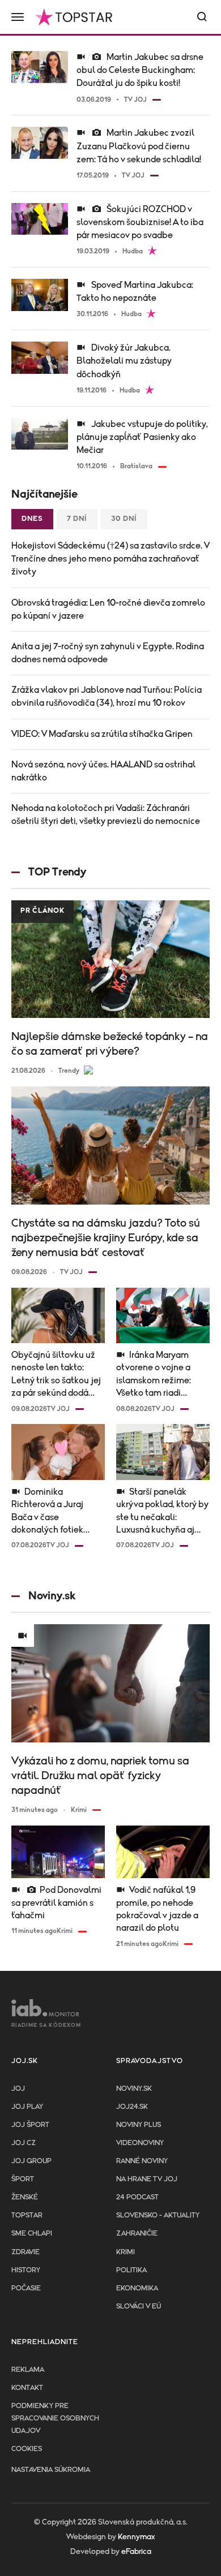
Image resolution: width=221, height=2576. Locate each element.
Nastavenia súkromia (51, 2470)
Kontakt (27, 2388)
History (26, 2270)
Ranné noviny (142, 2161)
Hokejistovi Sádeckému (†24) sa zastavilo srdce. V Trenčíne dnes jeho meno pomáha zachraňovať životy (110, 559)
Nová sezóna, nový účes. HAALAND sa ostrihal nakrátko (103, 771)
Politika (131, 2270)
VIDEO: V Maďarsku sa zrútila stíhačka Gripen (102, 734)
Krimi (126, 2252)
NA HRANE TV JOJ (147, 2179)
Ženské (25, 2197)
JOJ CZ (24, 2143)
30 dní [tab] (124, 519)
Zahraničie (137, 2234)
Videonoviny (140, 2143)
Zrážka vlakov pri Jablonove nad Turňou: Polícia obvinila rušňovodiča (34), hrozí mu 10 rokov (107, 696)
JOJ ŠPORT (30, 2125)
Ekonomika (137, 2288)
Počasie (26, 2288)
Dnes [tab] (32, 519)
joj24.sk (132, 2107)
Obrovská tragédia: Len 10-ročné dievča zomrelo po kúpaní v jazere (108, 609)
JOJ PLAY (27, 2107)
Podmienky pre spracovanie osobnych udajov (55, 2418)
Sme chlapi (32, 2234)
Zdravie (25, 2252)
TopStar (27, 2215)
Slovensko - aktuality (158, 2215)
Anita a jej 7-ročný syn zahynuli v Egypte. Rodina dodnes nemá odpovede (108, 653)
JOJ (18, 2089)
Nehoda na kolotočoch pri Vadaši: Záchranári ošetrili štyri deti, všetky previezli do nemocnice (106, 815)
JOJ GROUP (31, 2161)
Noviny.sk (134, 2089)
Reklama (28, 2370)
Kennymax (136, 2537)
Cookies (27, 2449)
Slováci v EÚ (139, 2307)
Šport (23, 2179)
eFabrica (136, 2552)
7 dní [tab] (77, 519)
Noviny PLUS (139, 2125)
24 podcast (137, 2197)
